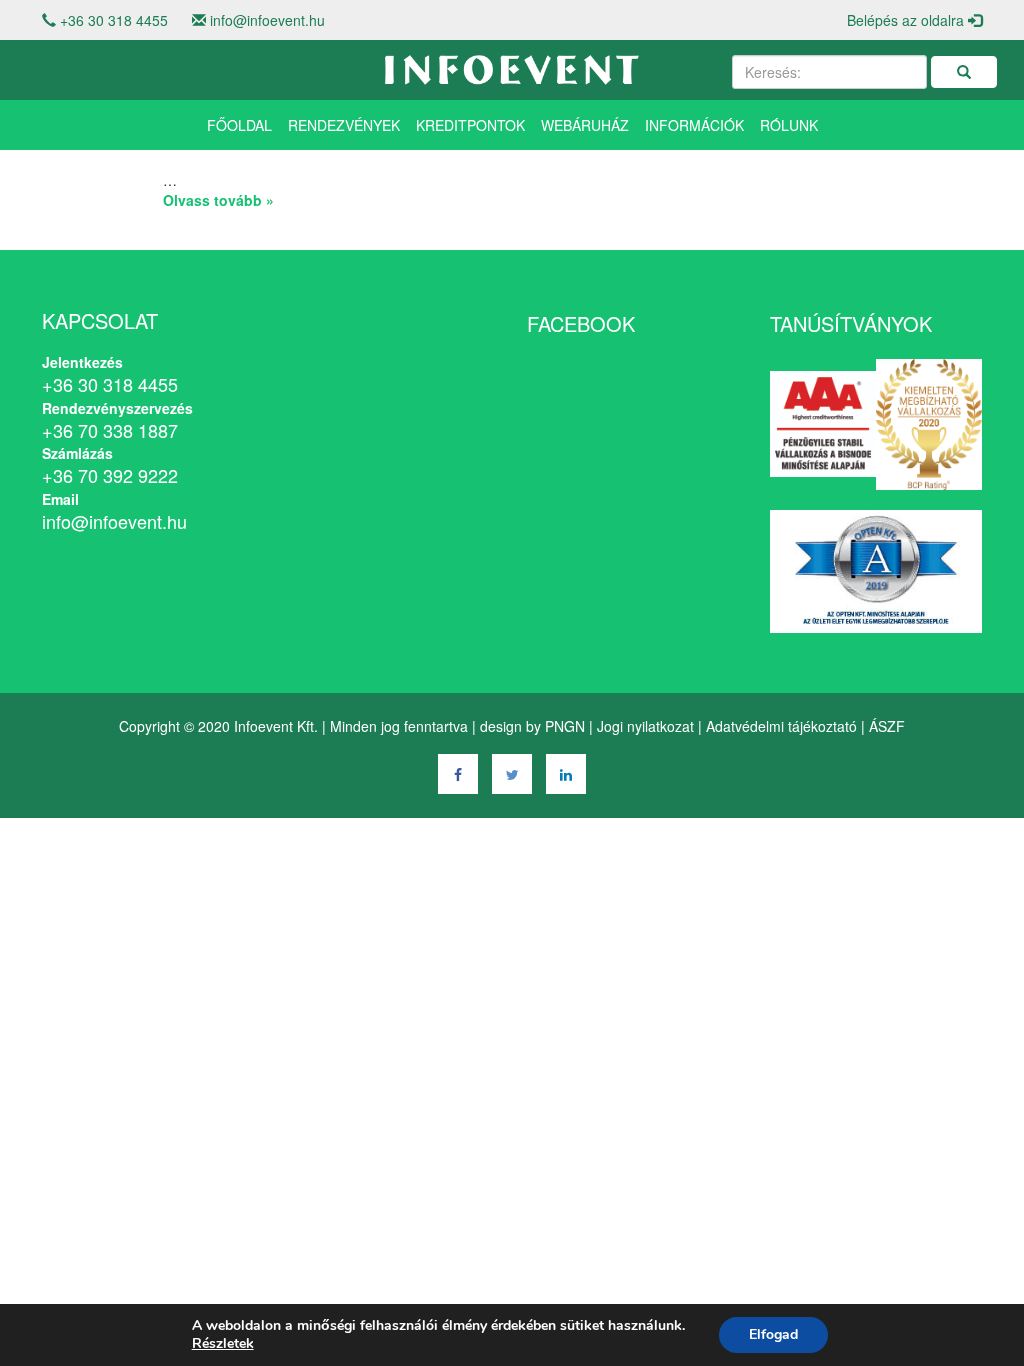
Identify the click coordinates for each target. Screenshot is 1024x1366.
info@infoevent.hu (267, 20)
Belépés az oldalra (907, 20)
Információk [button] (694, 125)
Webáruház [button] (585, 125)
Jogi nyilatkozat (645, 726)
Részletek (223, 1344)
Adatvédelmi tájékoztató (781, 726)
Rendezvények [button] (344, 125)
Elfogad (773, 1334)
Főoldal (239, 125)
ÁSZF (887, 726)
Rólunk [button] (789, 125)
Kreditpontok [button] (470, 125)
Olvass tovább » (218, 200)
